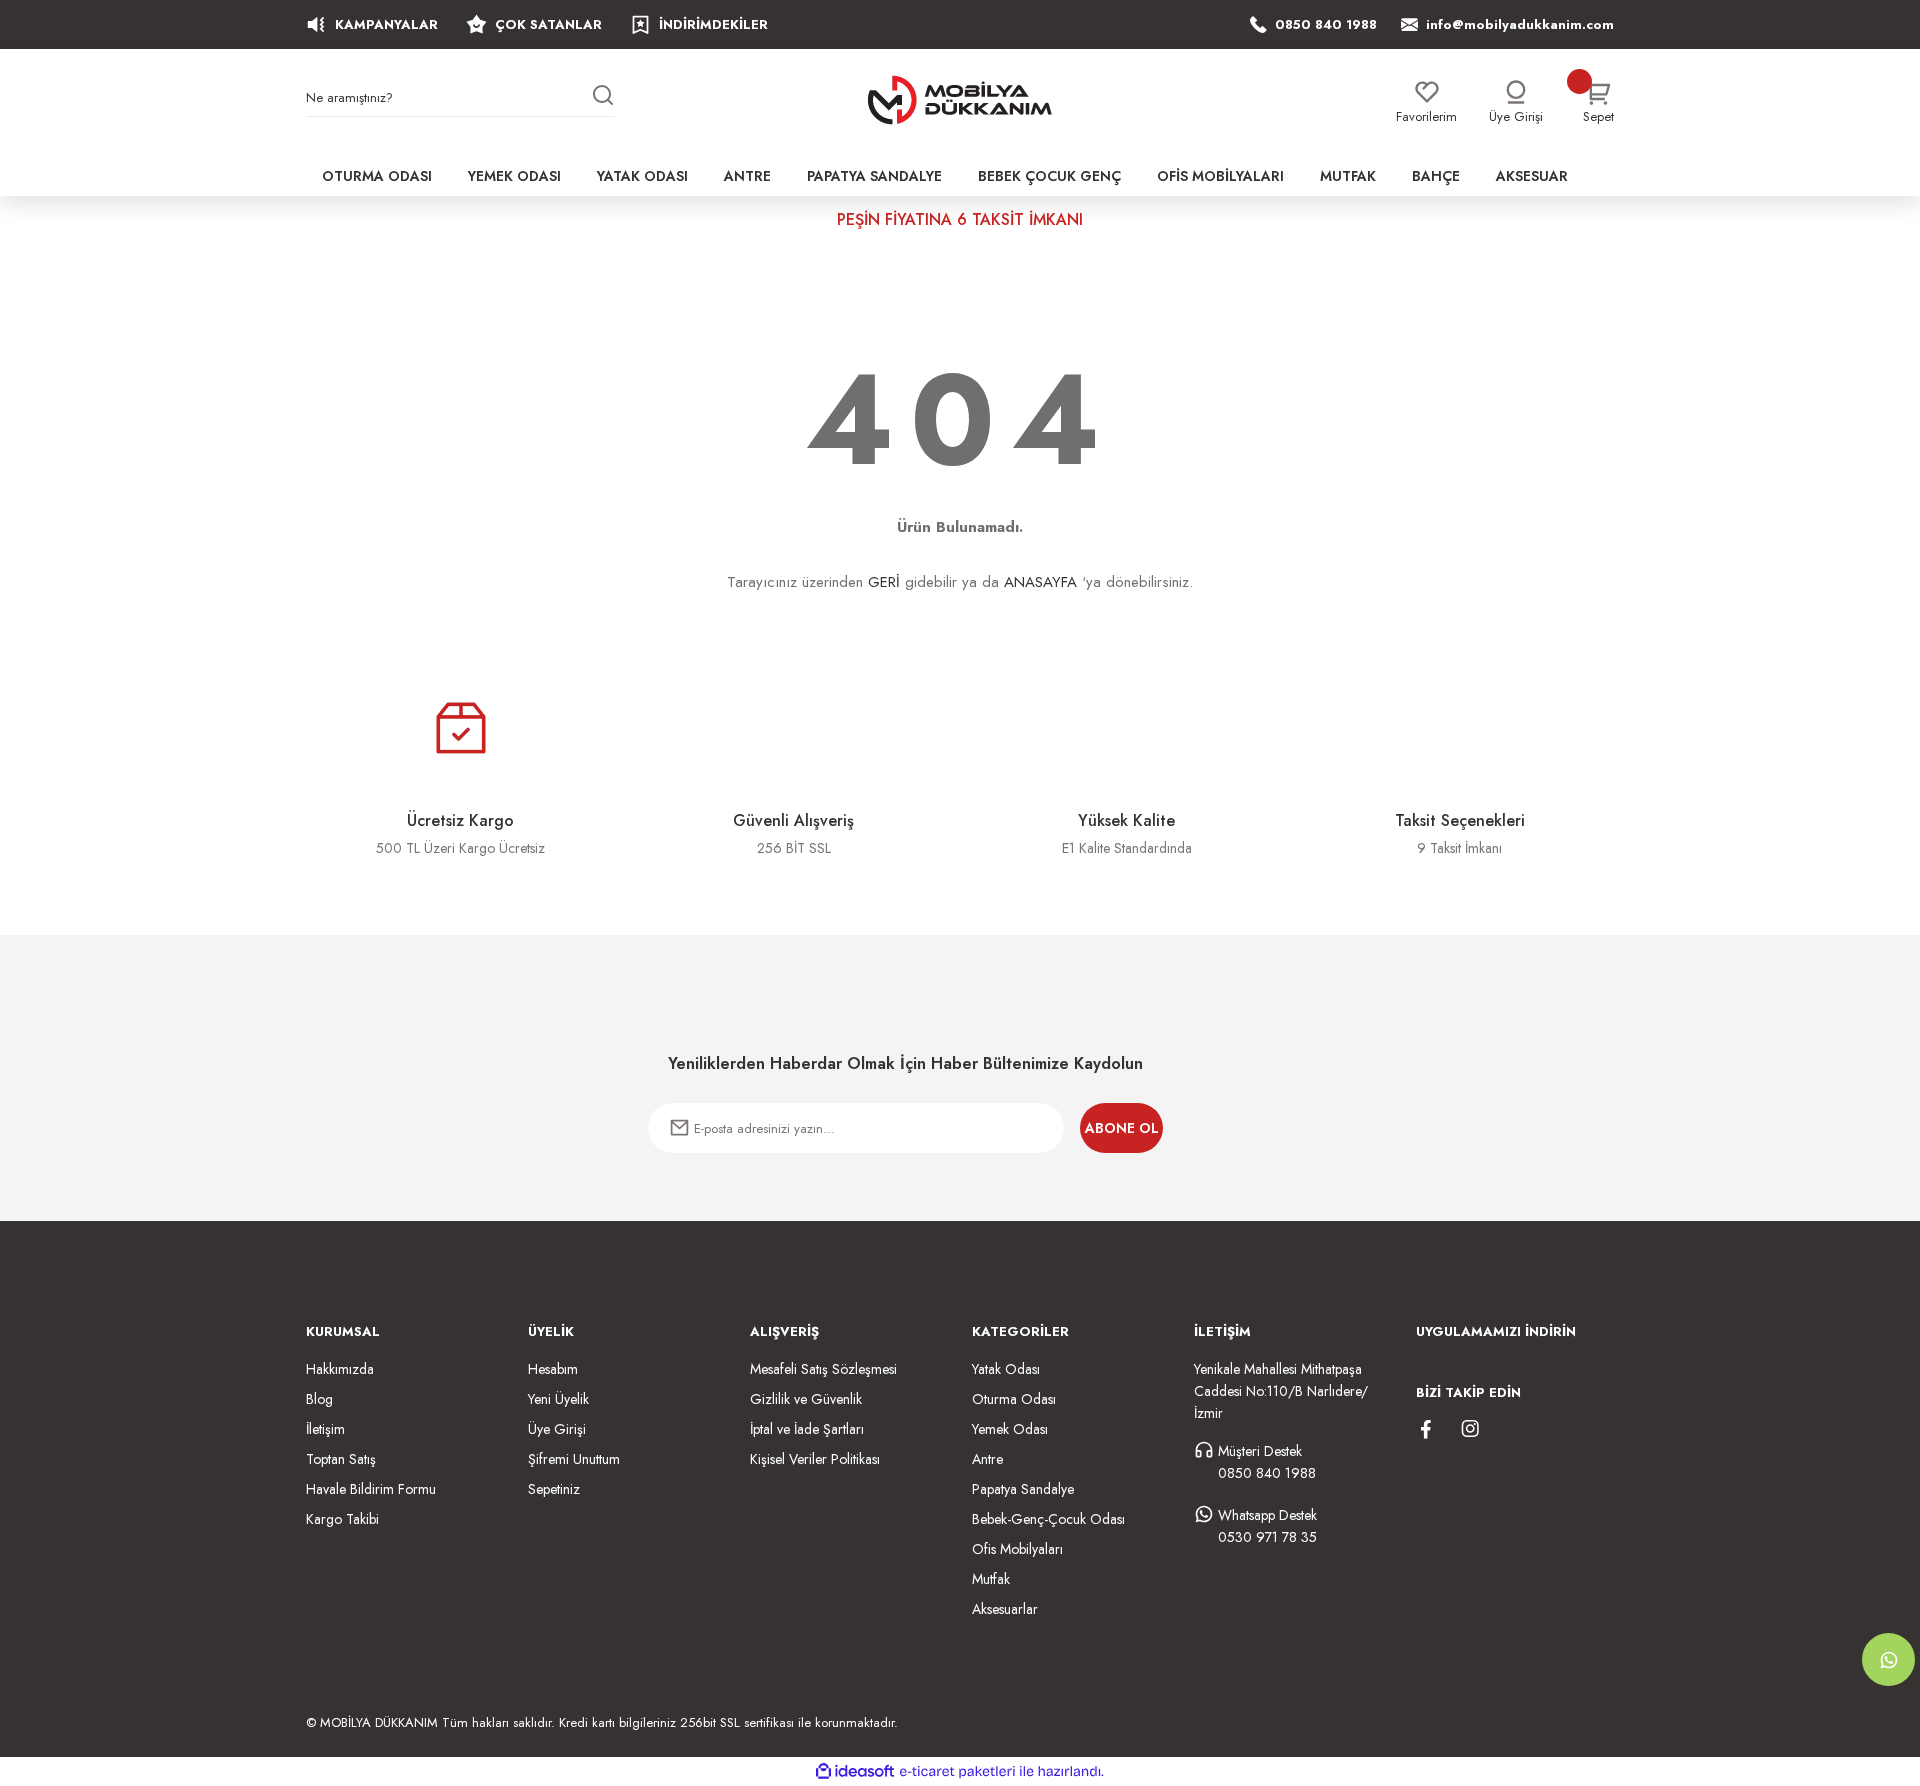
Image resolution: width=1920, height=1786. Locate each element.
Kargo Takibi (342, 1519)
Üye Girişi (557, 1429)
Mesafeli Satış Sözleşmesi (823, 1369)
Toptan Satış (341, 1459)
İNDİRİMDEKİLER (713, 24)
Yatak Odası (1006, 1369)
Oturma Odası (1014, 1399)
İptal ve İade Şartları (807, 1429)
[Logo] (960, 100)
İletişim (325, 1429)
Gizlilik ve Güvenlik (806, 1399)
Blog (319, 1399)
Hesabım (553, 1369)
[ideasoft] (855, 1771)
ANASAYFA (1040, 582)
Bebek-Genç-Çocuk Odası (1048, 1519)
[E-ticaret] (957, 1772)
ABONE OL (1122, 1128)
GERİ (884, 582)
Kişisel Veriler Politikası (815, 1459)
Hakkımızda (340, 1369)
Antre (987, 1459)
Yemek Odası (1010, 1429)
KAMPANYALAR (386, 24)
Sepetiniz (554, 1489)
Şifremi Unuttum (574, 1459)
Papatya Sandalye (1023, 1489)
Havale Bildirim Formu (371, 1489)
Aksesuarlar (1005, 1609)
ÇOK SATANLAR (548, 24)
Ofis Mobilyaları (1017, 1549)
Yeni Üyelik (558, 1399)
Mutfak (991, 1579)
